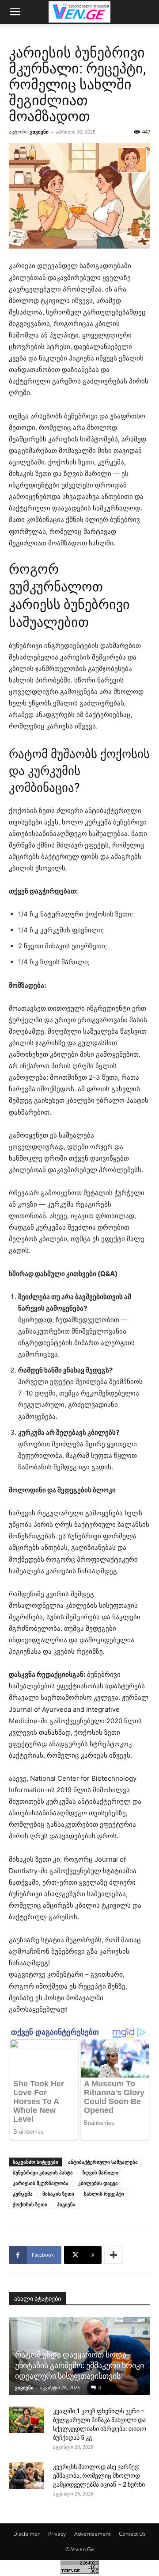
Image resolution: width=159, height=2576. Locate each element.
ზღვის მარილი (100, 2172)
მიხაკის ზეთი (58, 2194)
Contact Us (132, 2534)
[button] (15, 12)
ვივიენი (39, 132)
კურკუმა (23, 2194)
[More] (114, 2255)
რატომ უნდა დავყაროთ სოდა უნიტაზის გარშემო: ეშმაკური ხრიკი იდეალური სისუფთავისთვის (79, 2365)
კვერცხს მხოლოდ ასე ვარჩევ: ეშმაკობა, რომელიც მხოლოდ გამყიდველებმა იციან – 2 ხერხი (99, 2476)
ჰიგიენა (66, 2204)
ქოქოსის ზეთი (30, 2204)
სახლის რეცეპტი (104, 2194)
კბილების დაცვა (98, 2183)
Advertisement (92, 2534)
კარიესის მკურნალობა (41, 2183)
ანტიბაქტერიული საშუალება (103, 2162)
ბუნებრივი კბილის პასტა (43, 2172)
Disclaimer (26, 2534)
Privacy (57, 2534)
